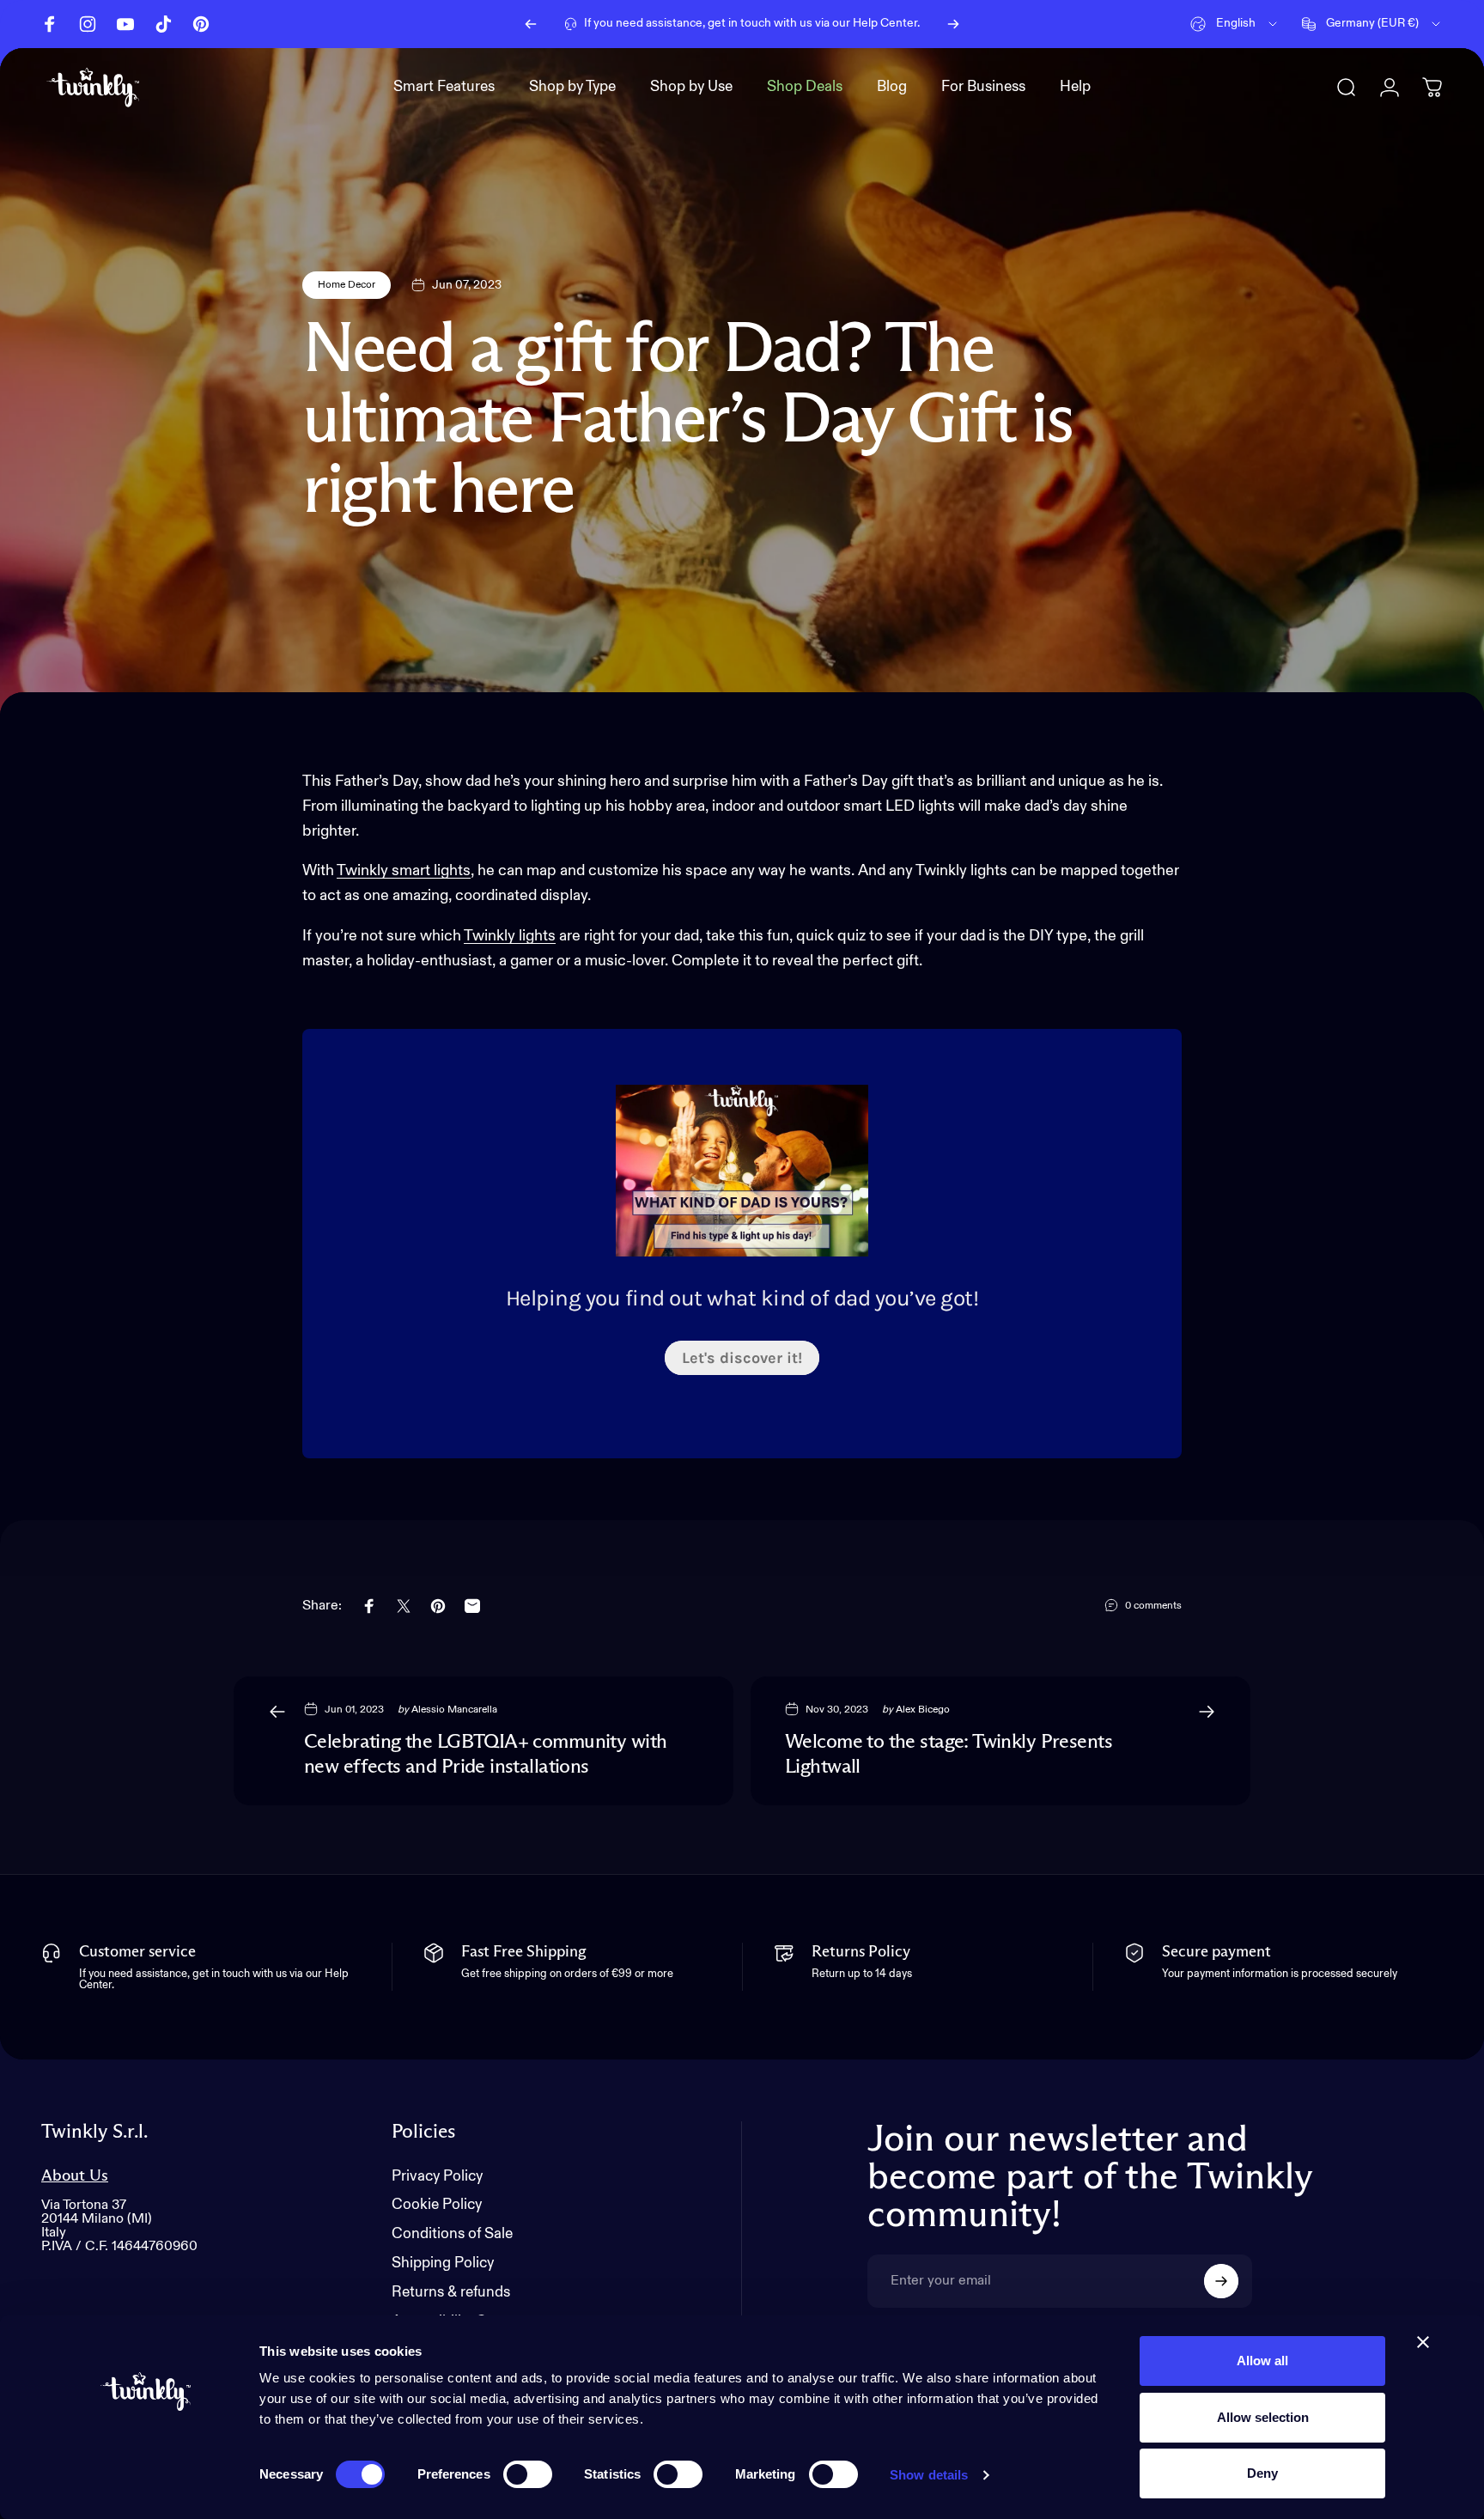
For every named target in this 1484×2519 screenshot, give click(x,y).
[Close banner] (1423, 2342)
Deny (1262, 2473)
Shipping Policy (443, 2263)
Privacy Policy (437, 2177)
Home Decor (347, 285)
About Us (75, 2176)
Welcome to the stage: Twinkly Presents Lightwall (949, 1755)
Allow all (1262, 2361)
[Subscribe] (1221, 2281)
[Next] (953, 24)
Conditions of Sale (452, 2234)
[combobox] (1235, 24)
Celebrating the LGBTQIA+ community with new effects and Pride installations (485, 1755)
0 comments (1153, 1606)
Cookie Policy (437, 2205)
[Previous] (531, 24)
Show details (929, 2475)
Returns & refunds (451, 2293)
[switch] (528, 2474)
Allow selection (1263, 2417)
